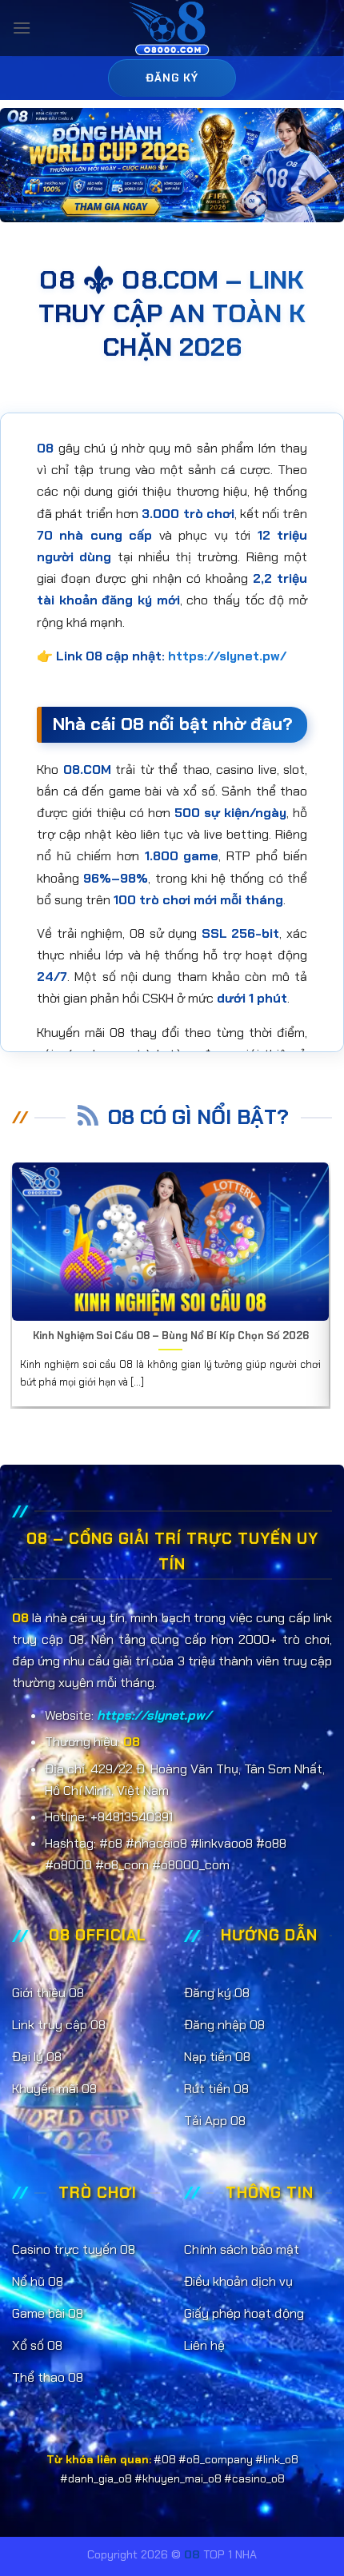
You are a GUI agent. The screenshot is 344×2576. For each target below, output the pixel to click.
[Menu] (22, 28)
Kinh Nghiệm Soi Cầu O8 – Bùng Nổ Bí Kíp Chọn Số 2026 (171, 1336)
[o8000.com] (172, 28)
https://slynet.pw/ (227, 656)
